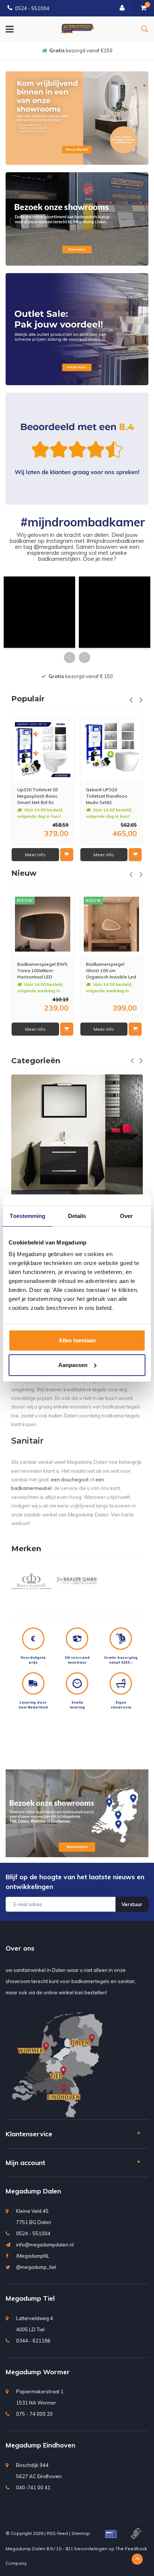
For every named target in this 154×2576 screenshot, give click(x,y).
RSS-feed (57, 2533)
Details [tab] (77, 1216)
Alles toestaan (77, 1340)
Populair (28, 699)
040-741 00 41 (33, 2487)
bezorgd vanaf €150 (81, 50)
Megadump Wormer (38, 2372)
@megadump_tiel (36, 2267)
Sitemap (81, 2533)
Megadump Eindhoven (40, 2445)
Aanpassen (73, 1365)
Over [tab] (126, 1216)
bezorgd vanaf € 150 (81, 676)
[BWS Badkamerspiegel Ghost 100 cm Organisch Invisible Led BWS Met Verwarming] (43, 924)
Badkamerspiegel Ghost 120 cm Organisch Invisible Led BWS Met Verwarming (111, 970)
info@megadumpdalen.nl (45, 2245)
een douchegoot (70, 1479)
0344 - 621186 (33, 2341)
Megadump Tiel (30, 2298)
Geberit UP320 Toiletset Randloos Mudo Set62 (38, 796)
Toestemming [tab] (27, 1216)
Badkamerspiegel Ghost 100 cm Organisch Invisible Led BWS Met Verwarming (42, 970)
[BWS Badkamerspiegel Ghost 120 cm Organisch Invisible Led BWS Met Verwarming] (111, 924)
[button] (39, 612)
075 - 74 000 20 (34, 2414)
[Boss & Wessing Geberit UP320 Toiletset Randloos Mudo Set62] (43, 750)
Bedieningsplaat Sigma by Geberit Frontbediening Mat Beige (107, 796)
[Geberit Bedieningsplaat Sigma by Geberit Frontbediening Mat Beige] (111, 750)
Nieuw (24, 873)
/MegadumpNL (33, 2256)
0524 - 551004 (32, 8)
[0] (144, 8)
